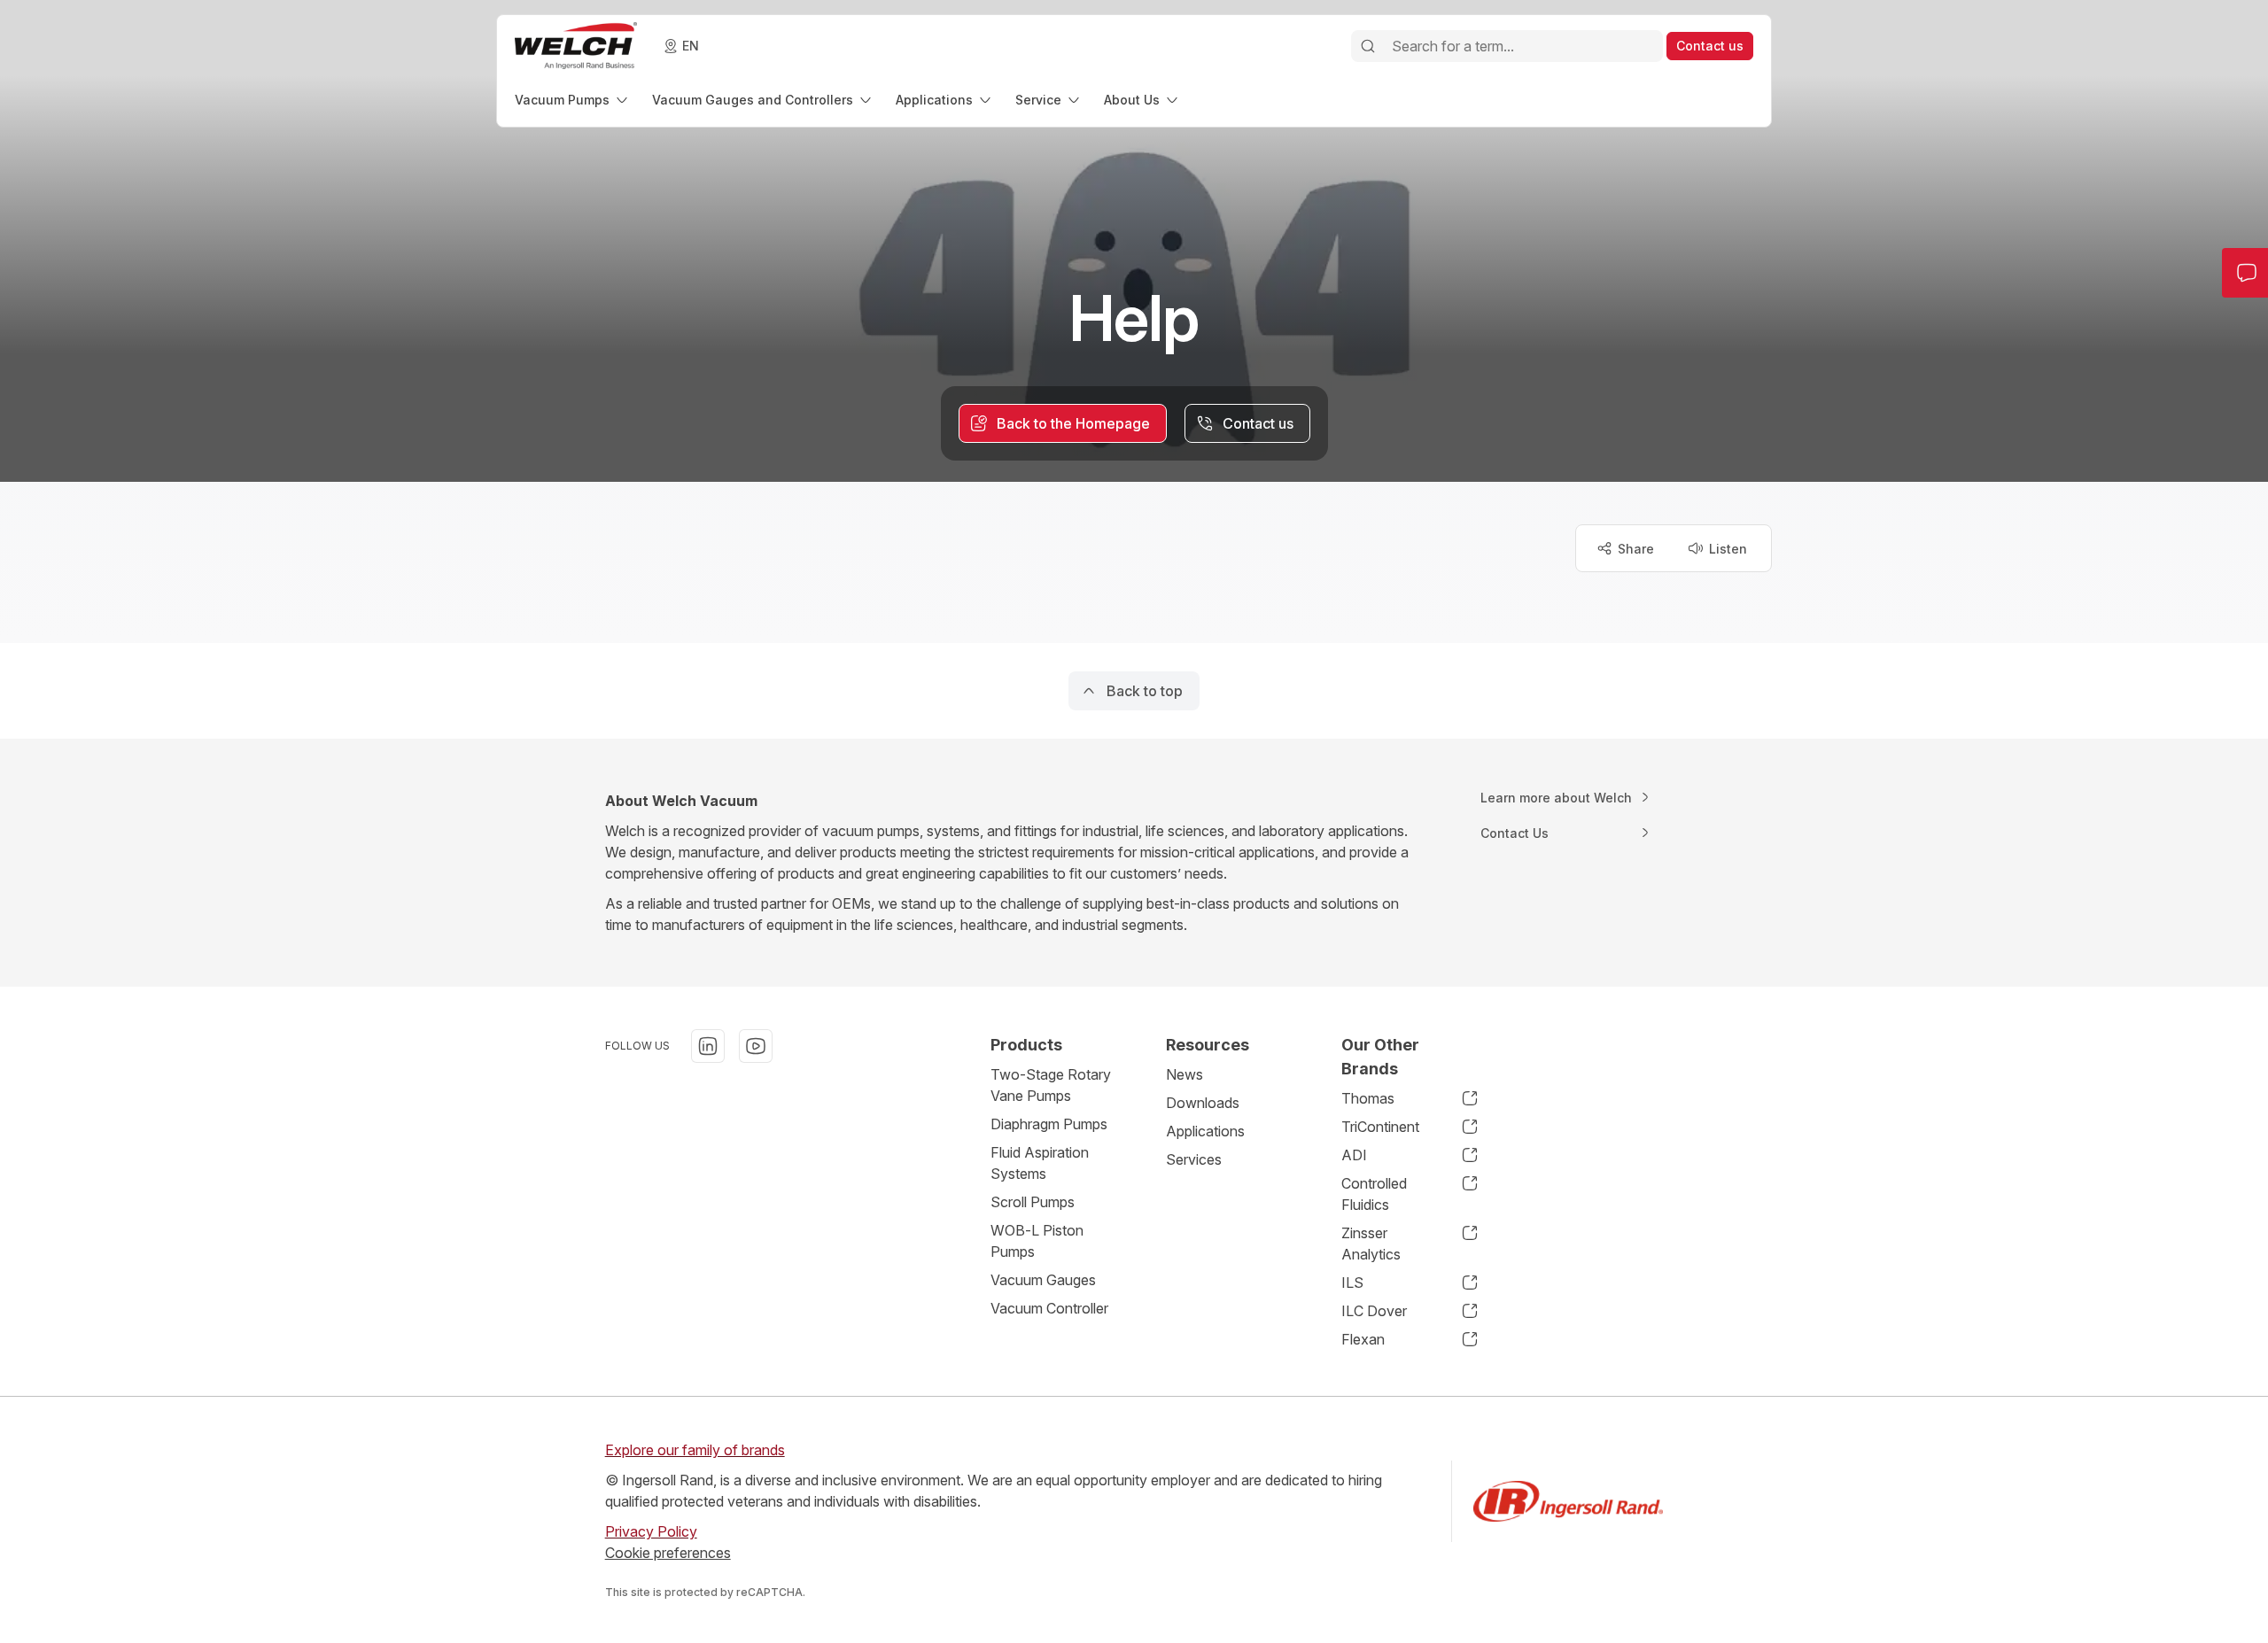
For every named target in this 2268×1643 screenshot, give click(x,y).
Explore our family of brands (695, 1450)
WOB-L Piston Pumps (1037, 1241)
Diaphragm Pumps (1049, 1124)
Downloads (1203, 1103)
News (1184, 1074)
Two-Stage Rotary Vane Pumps (1051, 1085)
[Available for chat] (2218, 1597)
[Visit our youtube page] (756, 1046)
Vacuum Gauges (1043, 1280)
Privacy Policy (651, 1531)
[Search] (1368, 46)
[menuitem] (573, 100)
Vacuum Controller (1049, 1308)
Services (1194, 1159)
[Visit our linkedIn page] (708, 1046)
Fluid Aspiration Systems (1040, 1163)
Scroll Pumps (1033, 1202)
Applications (1205, 1131)
